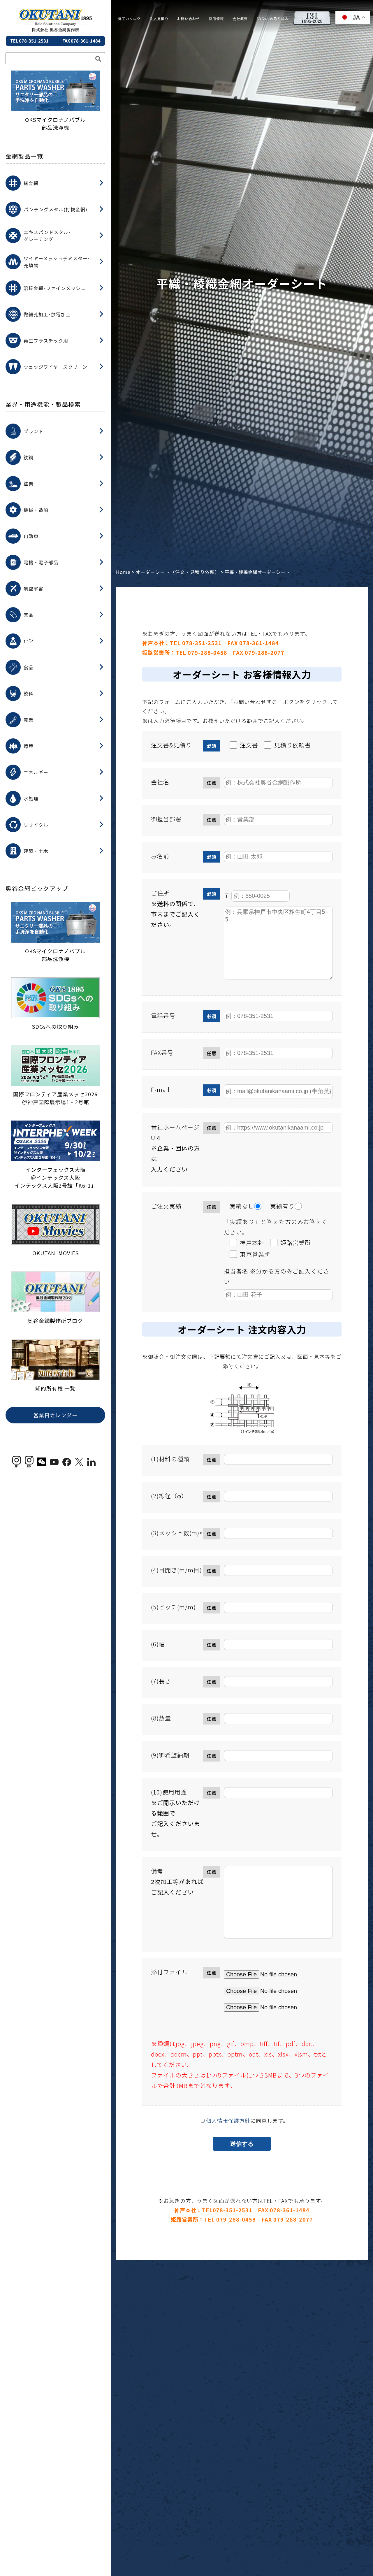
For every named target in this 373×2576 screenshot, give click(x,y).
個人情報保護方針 (228, 2120)
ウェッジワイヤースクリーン (56, 367)
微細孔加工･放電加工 (47, 314)
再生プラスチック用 (46, 340)
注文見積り (159, 19)
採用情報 (216, 19)
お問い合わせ (189, 19)
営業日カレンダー (55, 1415)
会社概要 (240, 19)
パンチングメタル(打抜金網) (56, 209)
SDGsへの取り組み (273, 19)
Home (123, 572)
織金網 (31, 183)
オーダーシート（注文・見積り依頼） (178, 572)
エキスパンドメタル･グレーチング (47, 236)
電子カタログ (129, 19)
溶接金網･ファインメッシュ (55, 288)
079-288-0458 (207, 652)
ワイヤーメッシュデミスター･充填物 (57, 262)
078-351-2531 (202, 643)
